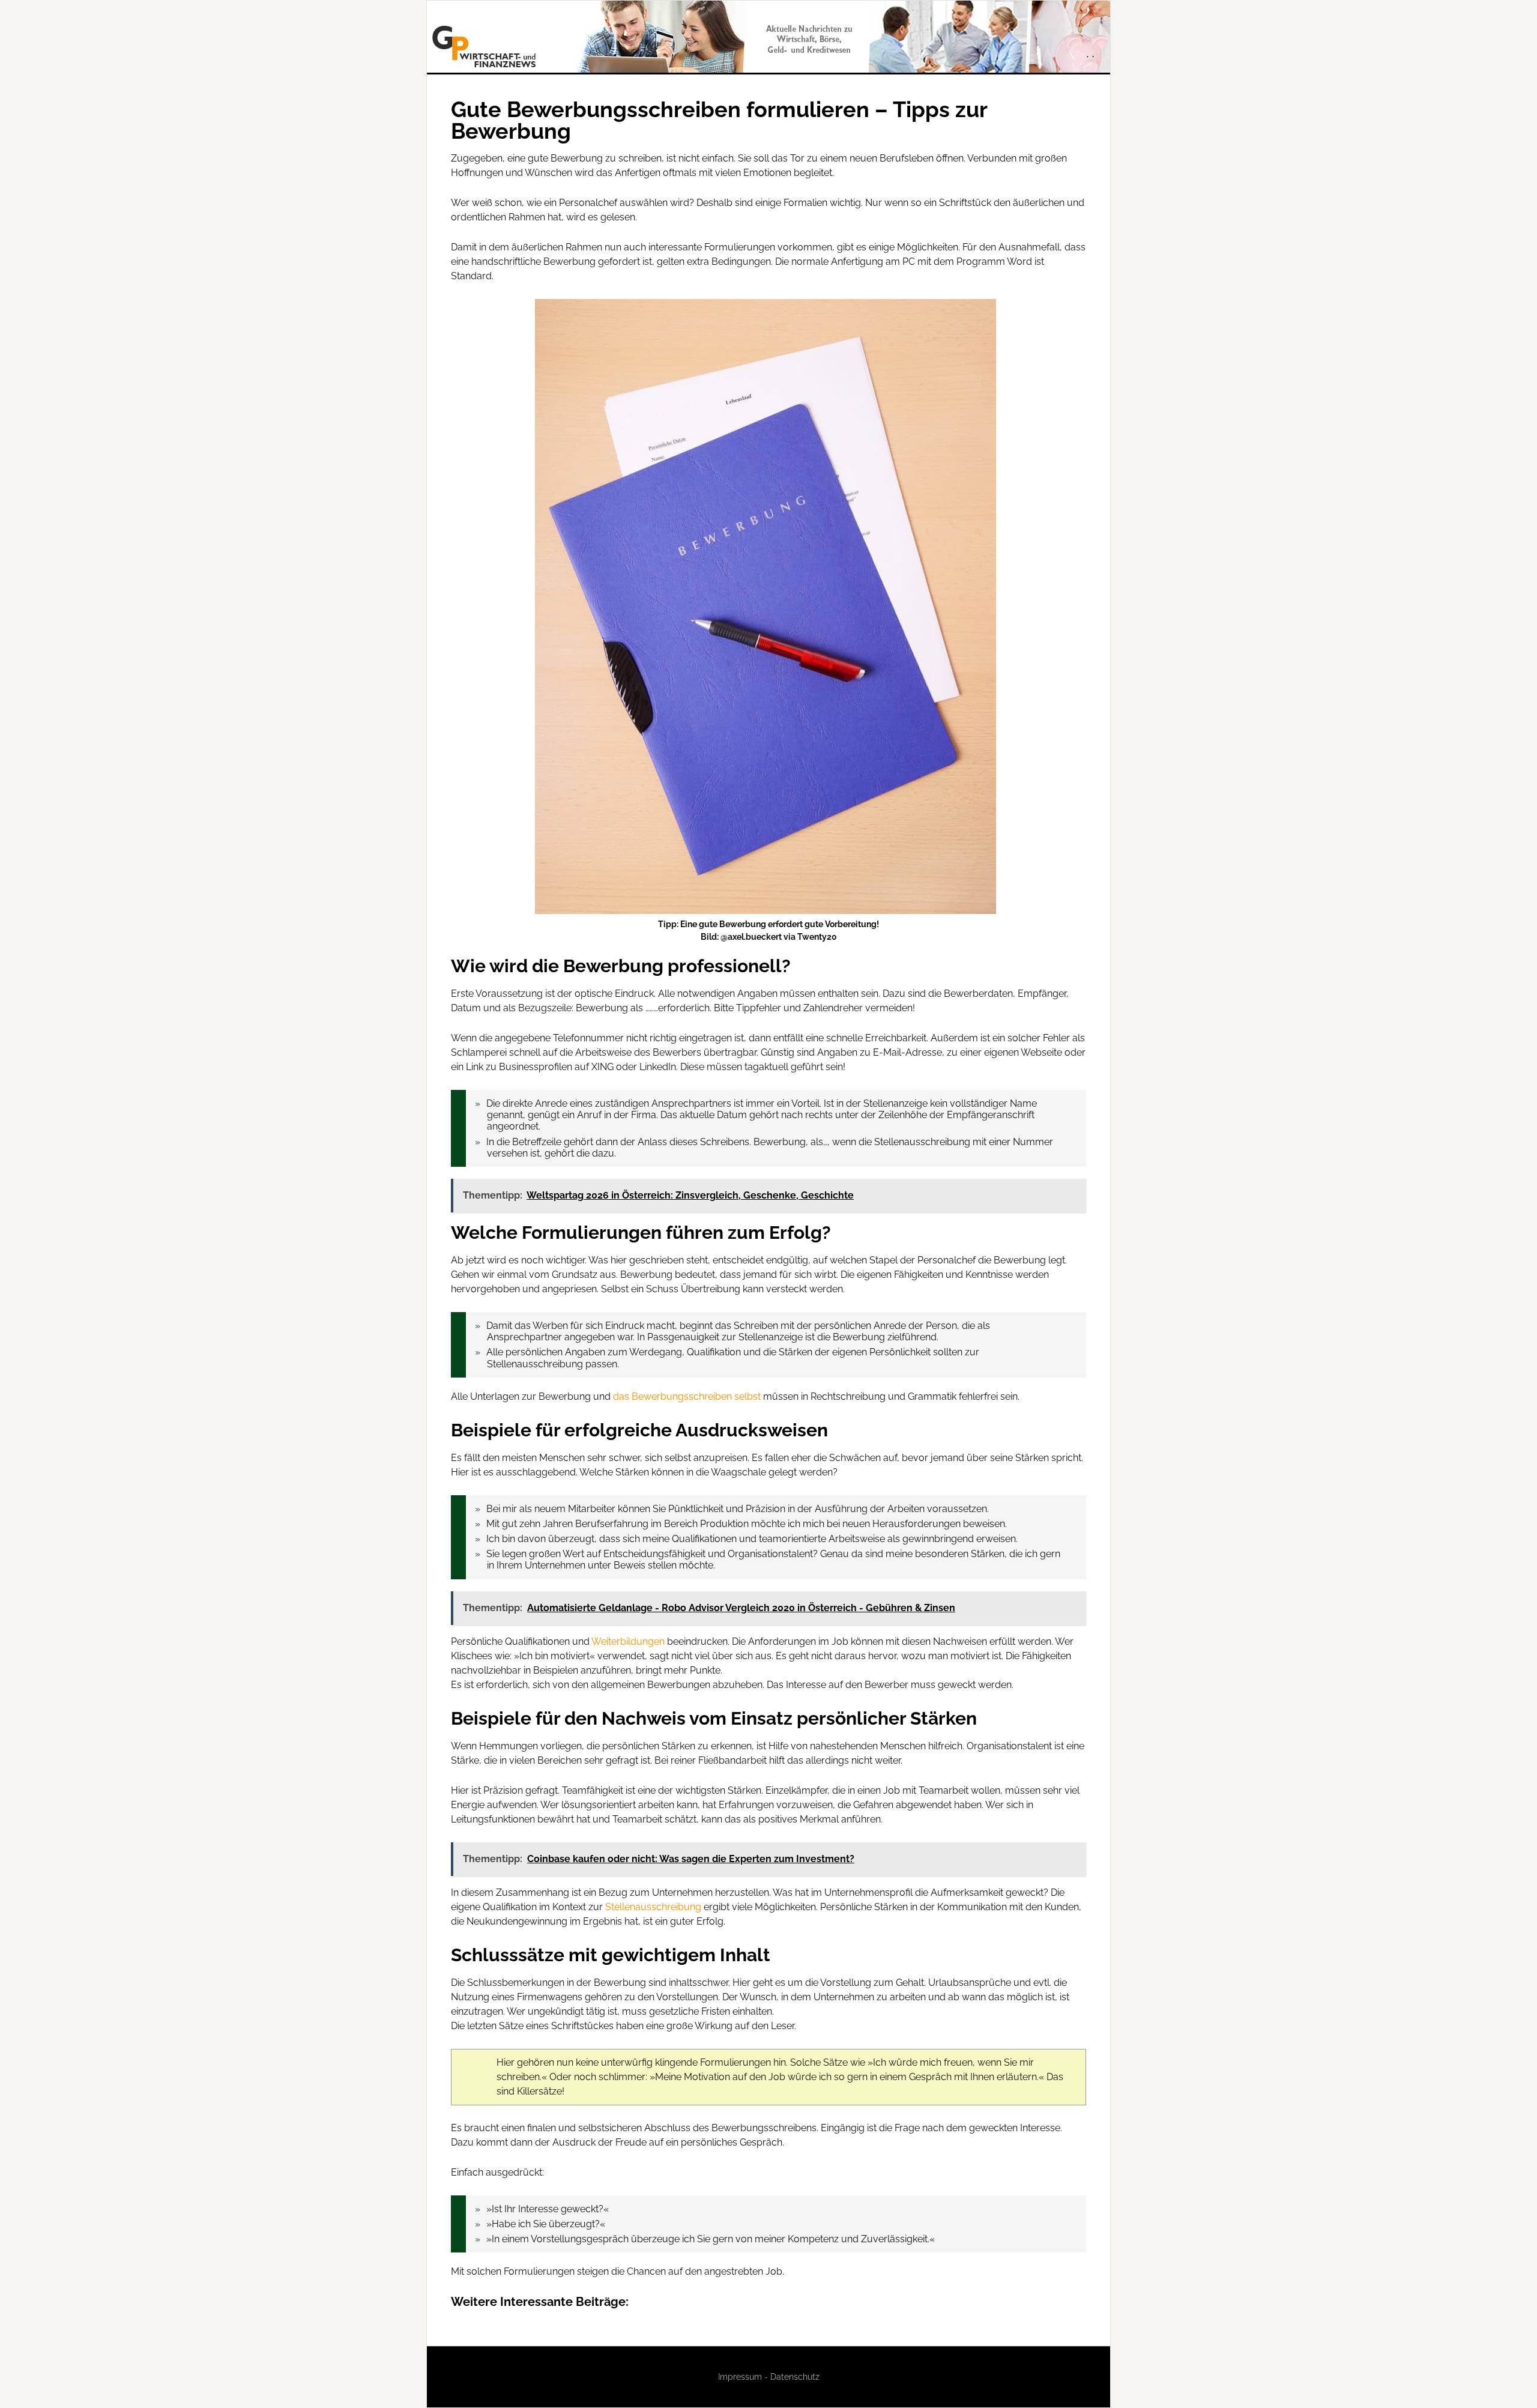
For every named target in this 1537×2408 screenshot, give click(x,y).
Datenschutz (795, 2377)
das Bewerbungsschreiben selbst (687, 1396)
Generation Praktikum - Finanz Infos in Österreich (768, 37)
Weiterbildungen (628, 1641)
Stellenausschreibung (653, 1907)
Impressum (740, 2377)
